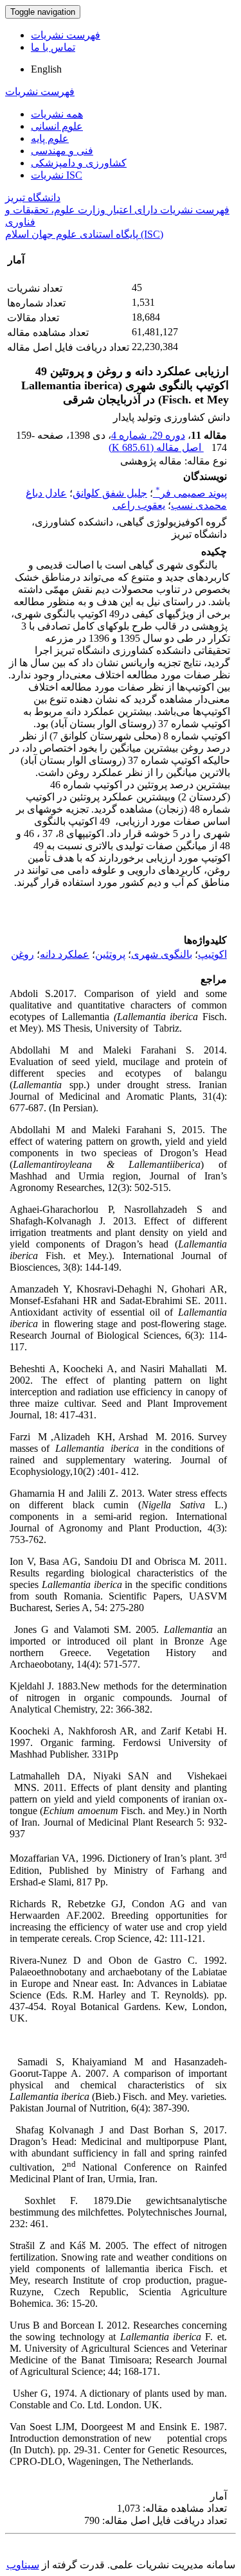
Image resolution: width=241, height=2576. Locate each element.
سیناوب (23, 2565)
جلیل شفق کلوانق (110, 493)
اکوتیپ (212, 954)
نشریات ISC (57, 175)
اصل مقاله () (156, 447)
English (46, 69)
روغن (22, 954)
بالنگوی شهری (162, 954)
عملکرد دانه (65, 954)
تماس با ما (53, 47)
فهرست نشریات (66, 35)
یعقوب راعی (139, 505)
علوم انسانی (57, 126)
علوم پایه (50, 138)
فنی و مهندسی (62, 151)
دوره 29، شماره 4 (148, 435)
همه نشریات (57, 114)
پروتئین (110, 954)
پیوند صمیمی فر (191, 493)
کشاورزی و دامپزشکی (79, 163)
